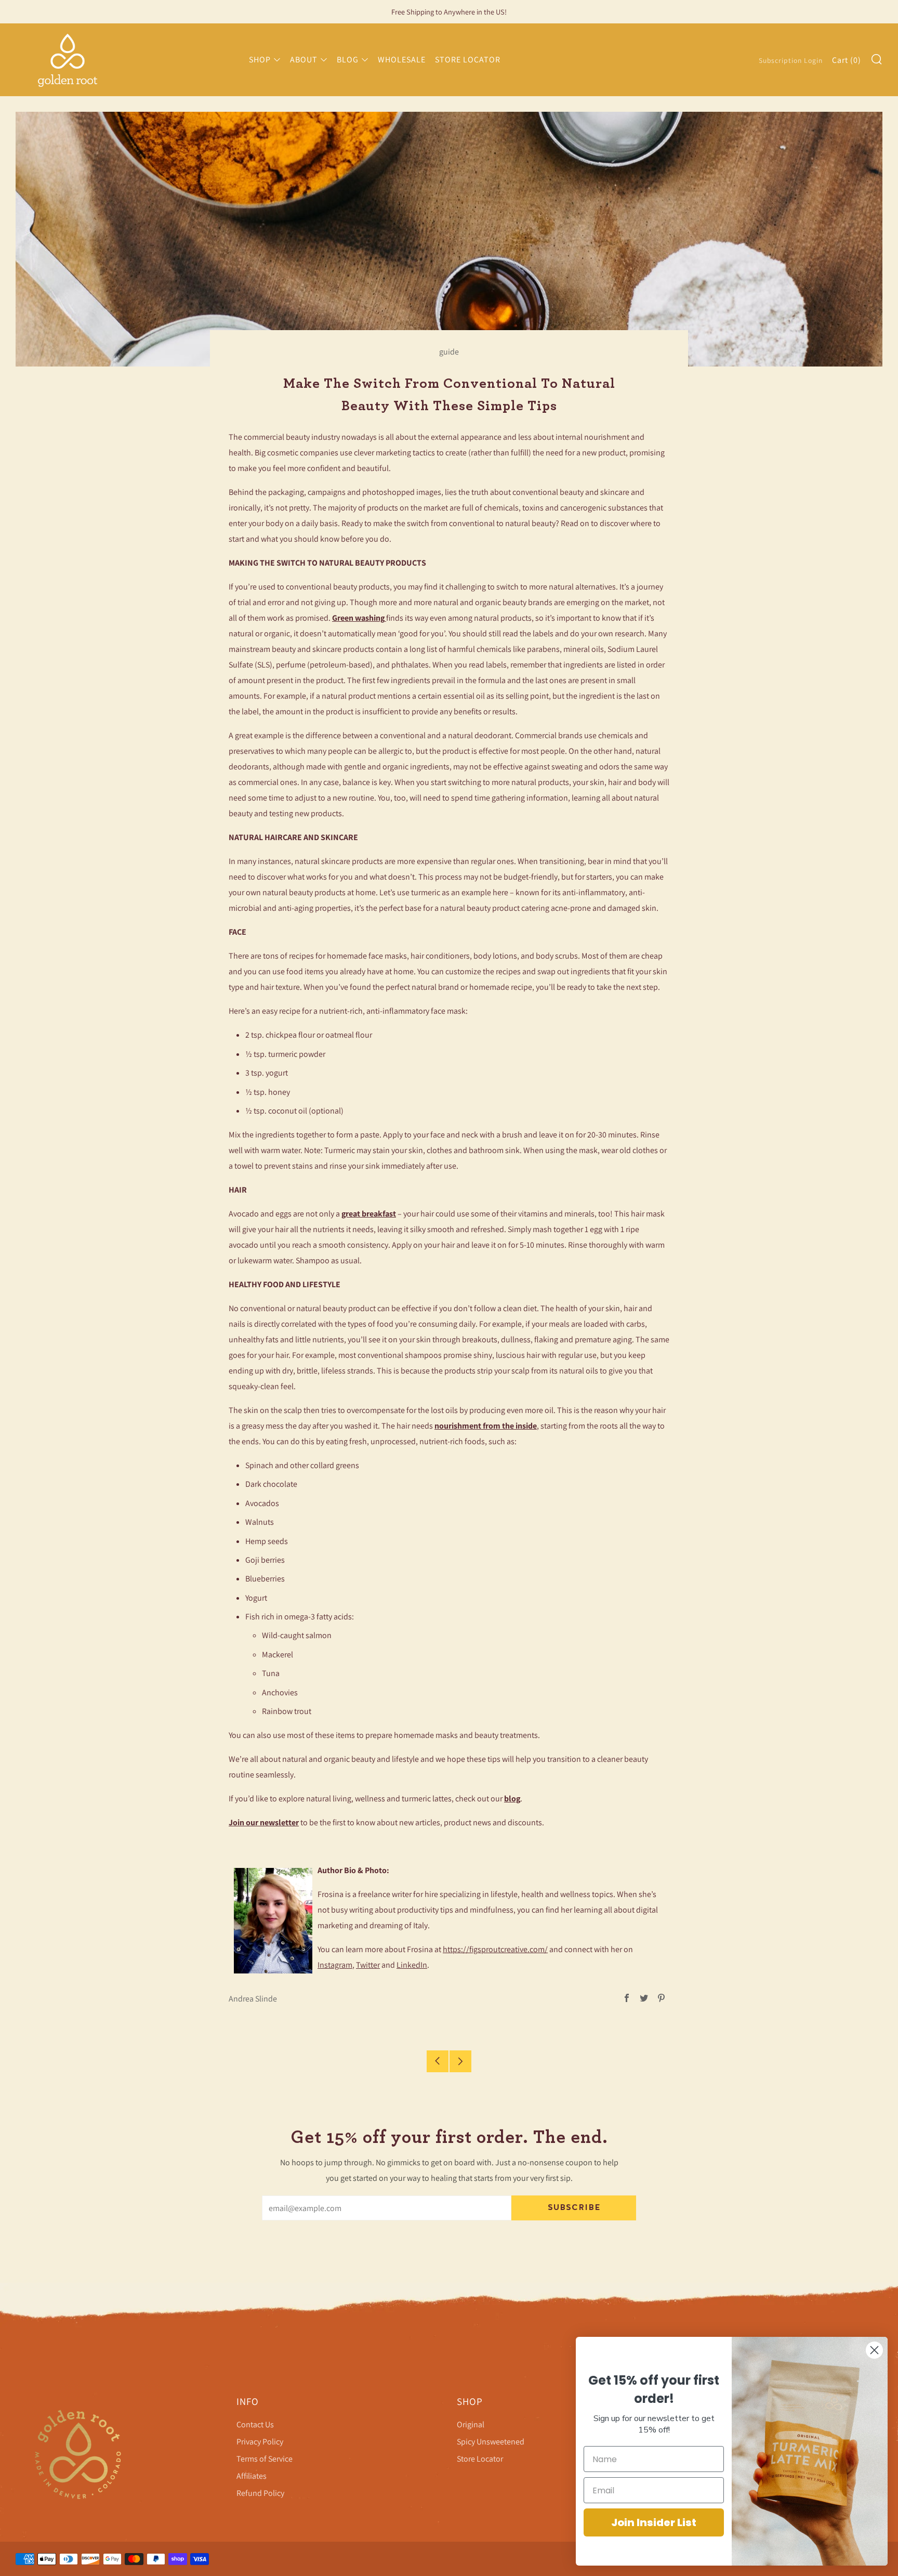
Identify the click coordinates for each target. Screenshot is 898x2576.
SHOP (260, 60)
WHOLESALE (402, 60)
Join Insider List (654, 2522)
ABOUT (304, 60)
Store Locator (480, 2459)
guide (449, 352)
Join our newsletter (264, 1822)
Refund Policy (260, 2493)
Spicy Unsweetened (491, 2442)
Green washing (359, 618)
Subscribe (574, 2208)
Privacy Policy (260, 2442)
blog (512, 1799)
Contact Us (255, 2424)
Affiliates (252, 2476)
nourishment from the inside (486, 1426)
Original (471, 2424)
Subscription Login (791, 60)
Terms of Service (265, 2459)
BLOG (348, 60)
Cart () (847, 60)
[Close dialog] (874, 2350)
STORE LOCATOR (468, 60)
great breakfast (369, 1214)
